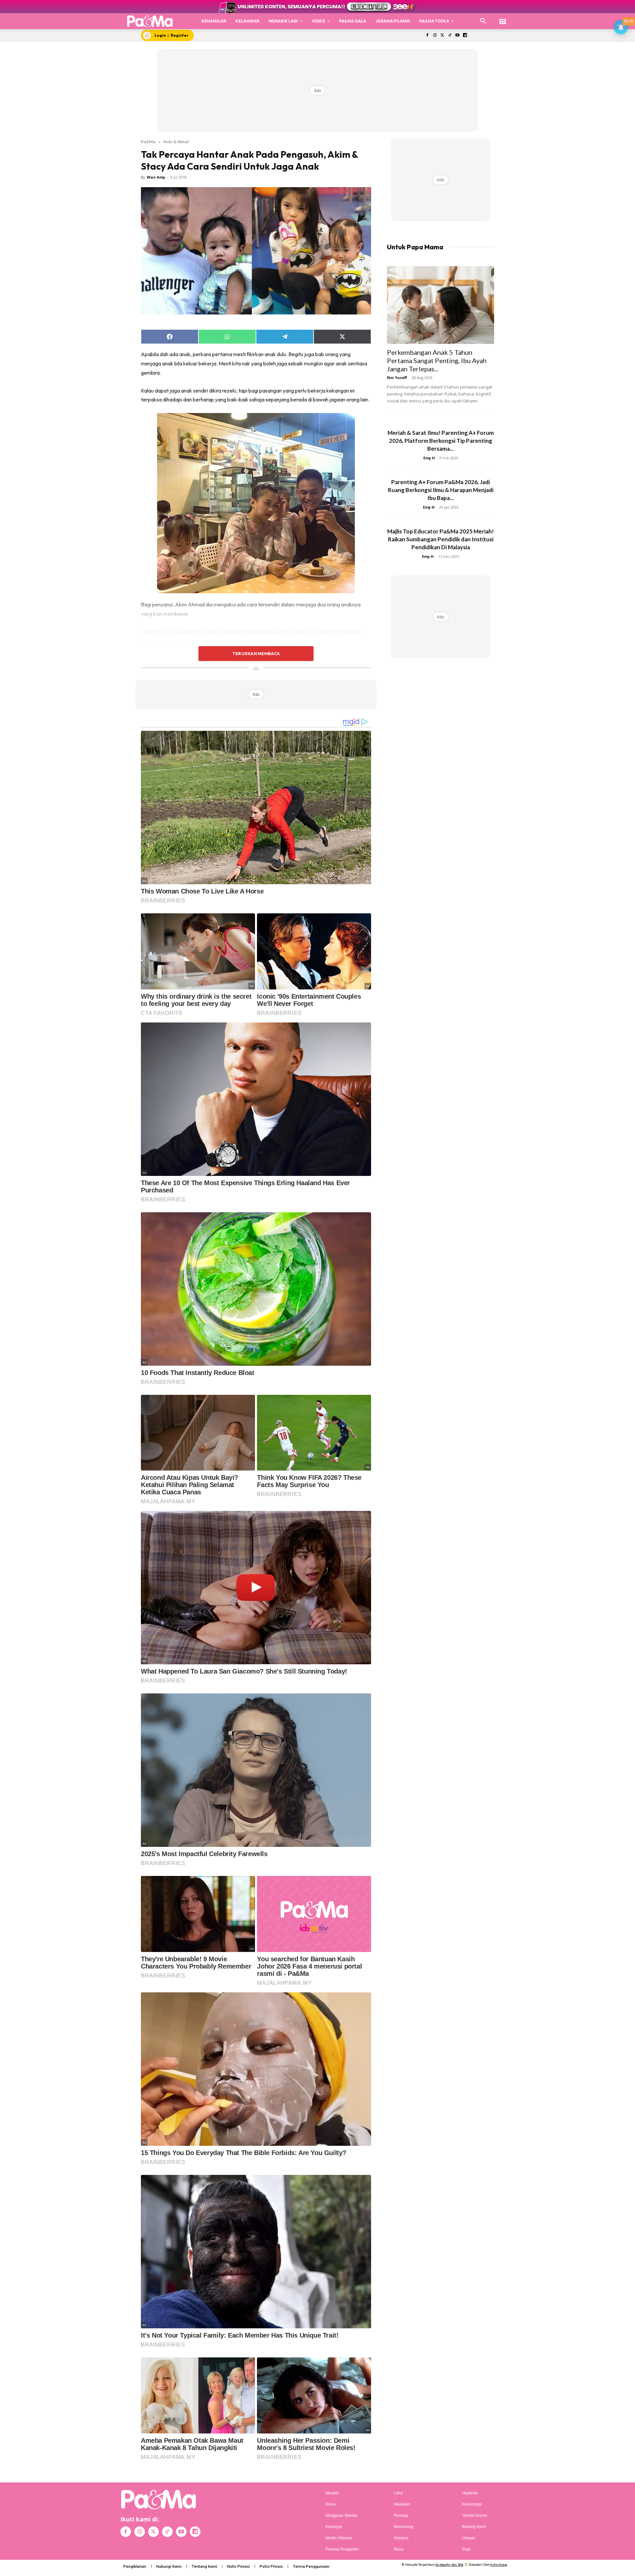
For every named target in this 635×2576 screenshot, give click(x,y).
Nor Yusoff (397, 377)
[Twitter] (442, 36)
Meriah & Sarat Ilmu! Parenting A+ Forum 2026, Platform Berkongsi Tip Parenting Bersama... (441, 441)
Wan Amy (156, 177)
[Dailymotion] (465, 36)
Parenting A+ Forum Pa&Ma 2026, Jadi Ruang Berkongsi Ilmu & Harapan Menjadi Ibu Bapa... (441, 490)
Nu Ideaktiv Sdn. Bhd (449, 2565)
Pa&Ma (148, 142)
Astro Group (499, 2565)
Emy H (429, 458)
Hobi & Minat (176, 142)
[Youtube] (458, 36)
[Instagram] (435, 36)
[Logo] (150, 21)
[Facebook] (427, 36)
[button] (483, 21)
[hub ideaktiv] (503, 18)
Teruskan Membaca (256, 653)
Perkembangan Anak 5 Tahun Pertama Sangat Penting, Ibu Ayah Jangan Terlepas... (437, 360)
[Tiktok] (450, 36)
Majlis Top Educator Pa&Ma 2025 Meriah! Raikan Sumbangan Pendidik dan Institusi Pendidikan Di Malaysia (441, 539)
